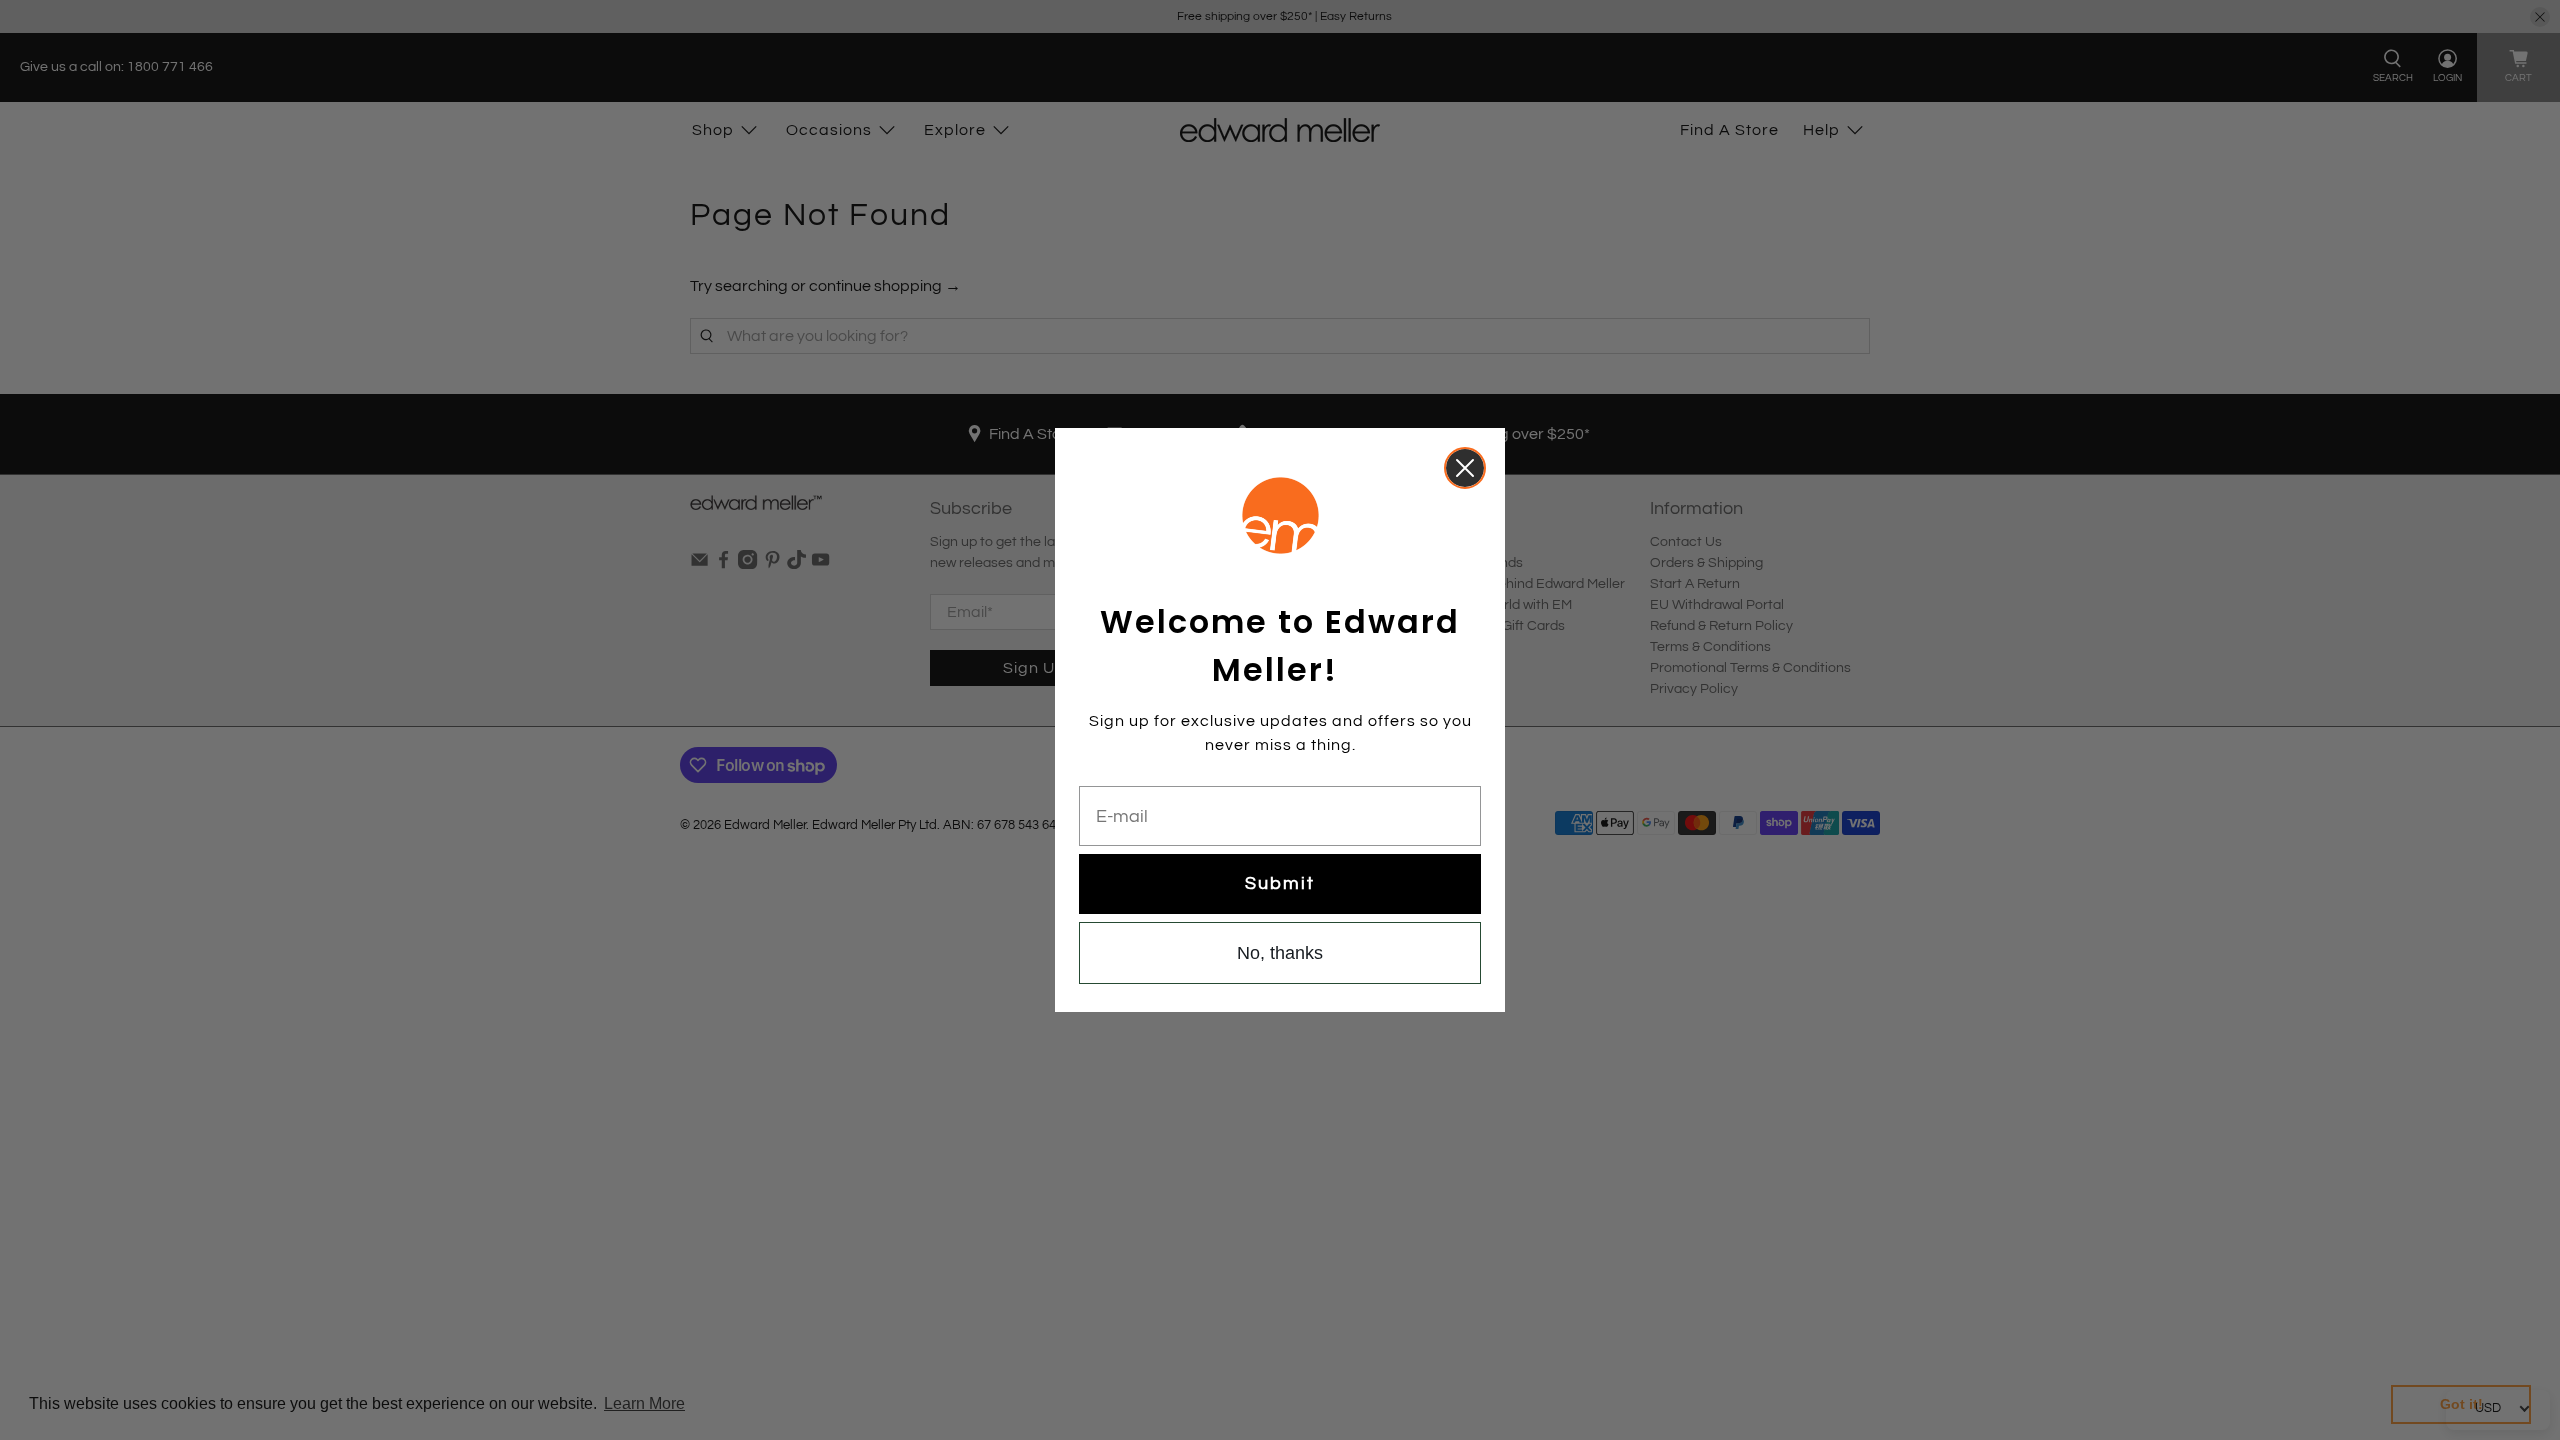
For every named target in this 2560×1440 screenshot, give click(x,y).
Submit (1280, 883)
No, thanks (1280, 953)
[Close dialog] (1465, 468)
